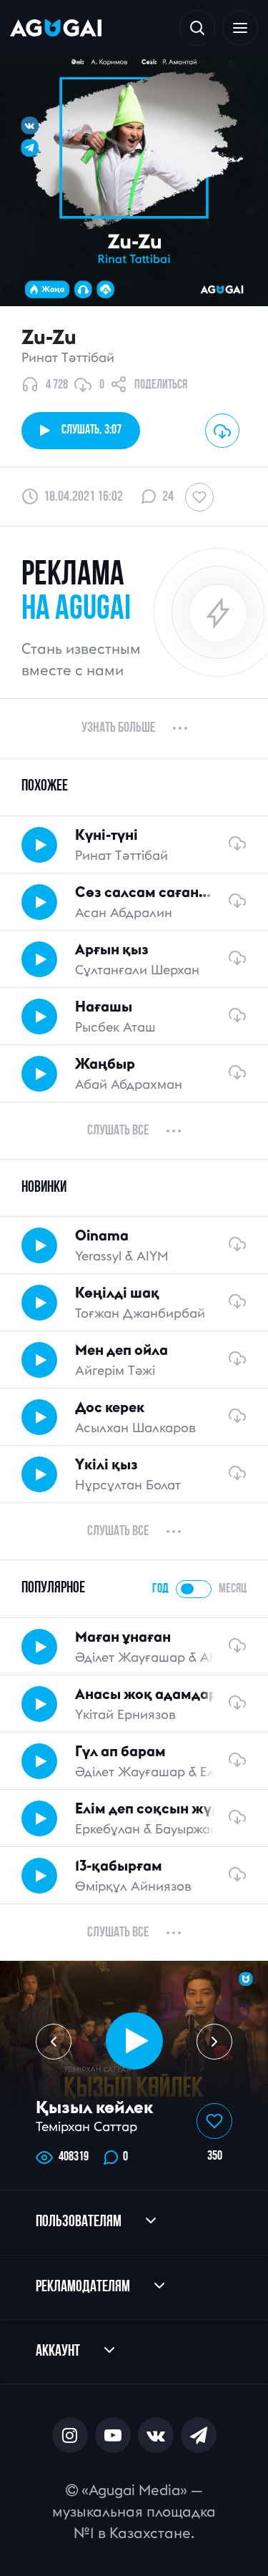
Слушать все (118, 1131)
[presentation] (54, 2042)
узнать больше (118, 728)
